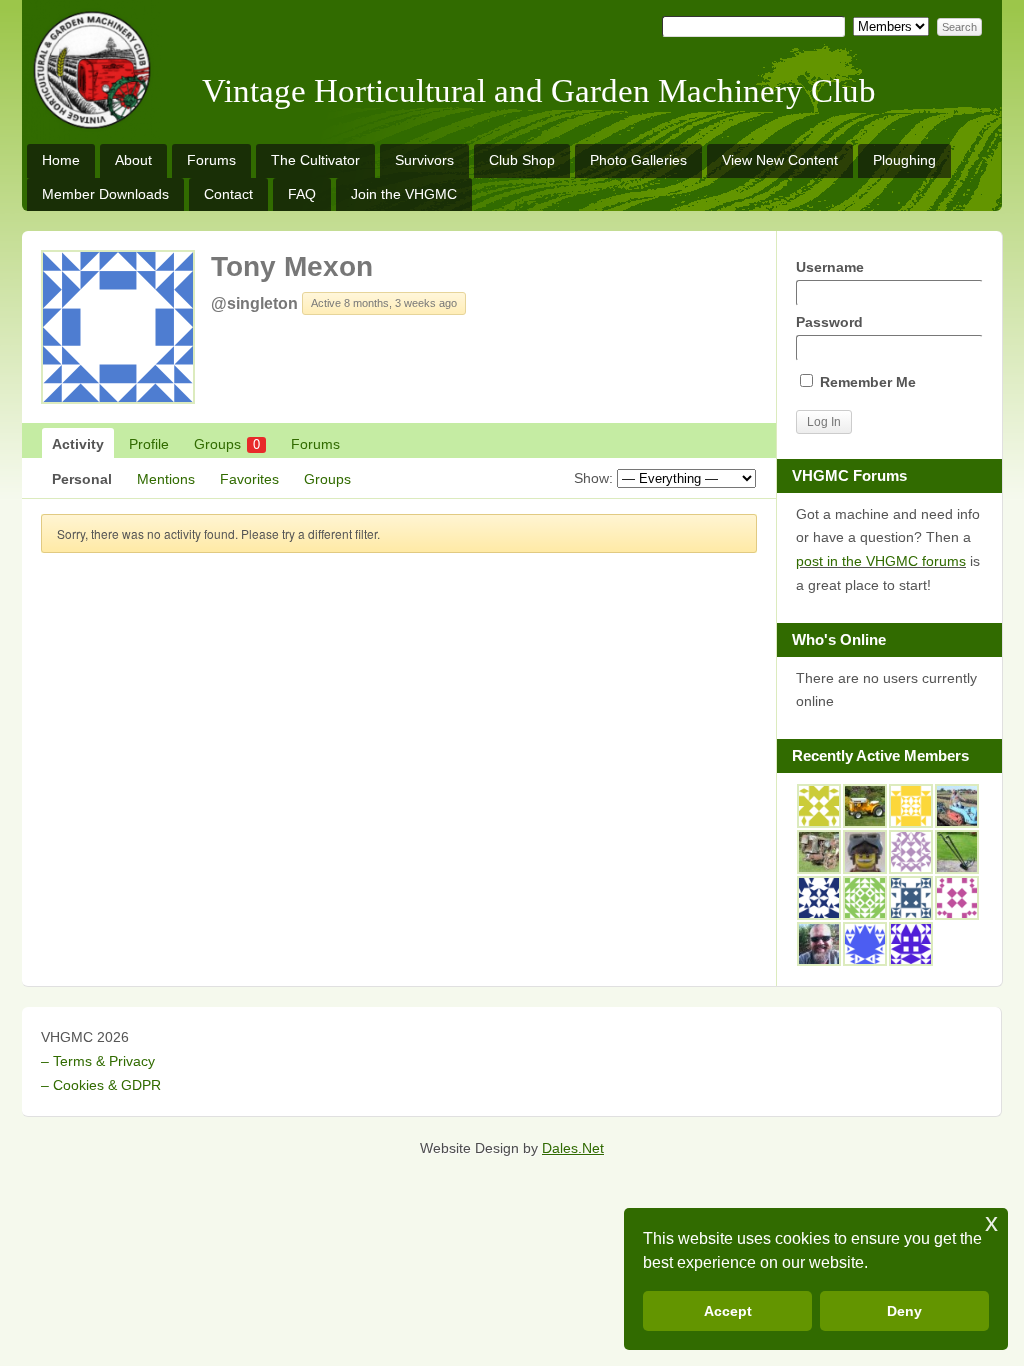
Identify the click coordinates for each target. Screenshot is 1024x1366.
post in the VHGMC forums (881, 561)
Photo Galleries (638, 160)
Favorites (249, 479)
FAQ (302, 194)
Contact (228, 194)
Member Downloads (105, 194)
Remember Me (866, 382)
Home (61, 160)
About (133, 160)
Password (829, 322)
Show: (593, 478)
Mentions (166, 479)
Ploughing (904, 160)
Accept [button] (728, 1311)
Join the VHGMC (404, 194)
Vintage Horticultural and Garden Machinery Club (539, 91)
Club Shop (522, 160)
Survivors (424, 160)
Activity (78, 444)
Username (830, 267)
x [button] (991, 1222)
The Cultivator (315, 160)
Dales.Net (573, 1148)
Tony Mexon (292, 266)
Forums (211, 160)
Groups (227, 444)
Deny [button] (904, 1311)
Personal (82, 479)
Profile (149, 444)
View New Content (780, 160)
